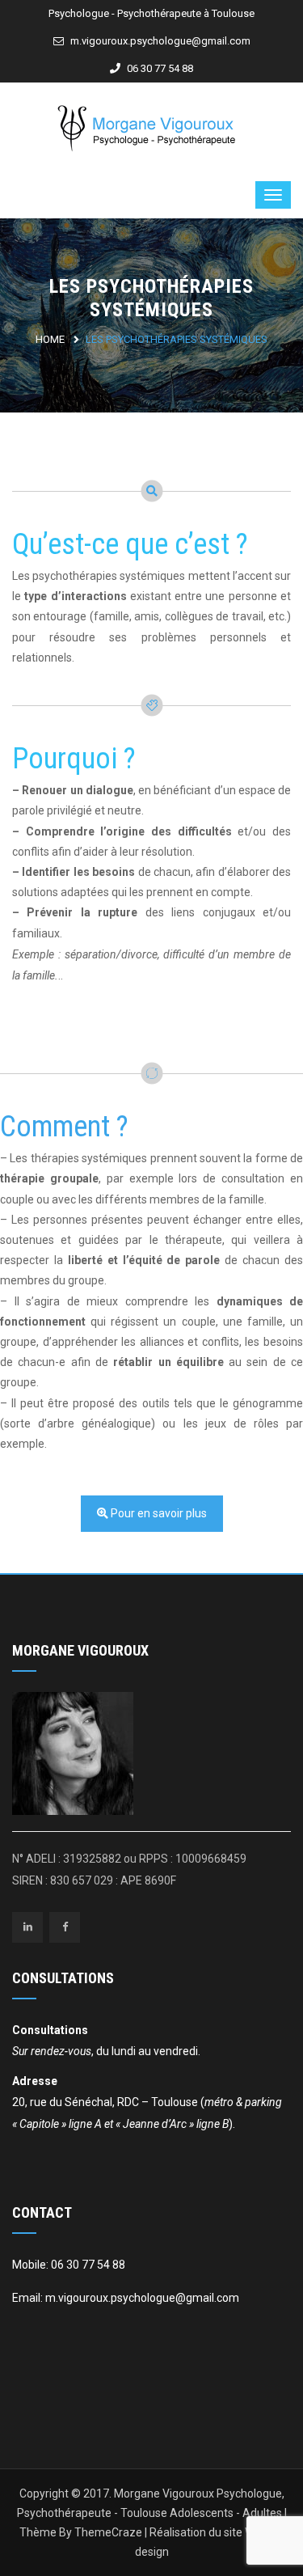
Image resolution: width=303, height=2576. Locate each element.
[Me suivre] (27, 1927)
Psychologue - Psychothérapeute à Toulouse (151, 13)
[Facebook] (65, 1927)
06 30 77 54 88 (159, 68)
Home (50, 339)
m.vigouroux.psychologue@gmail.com (159, 41)
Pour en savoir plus (158, 1513)
